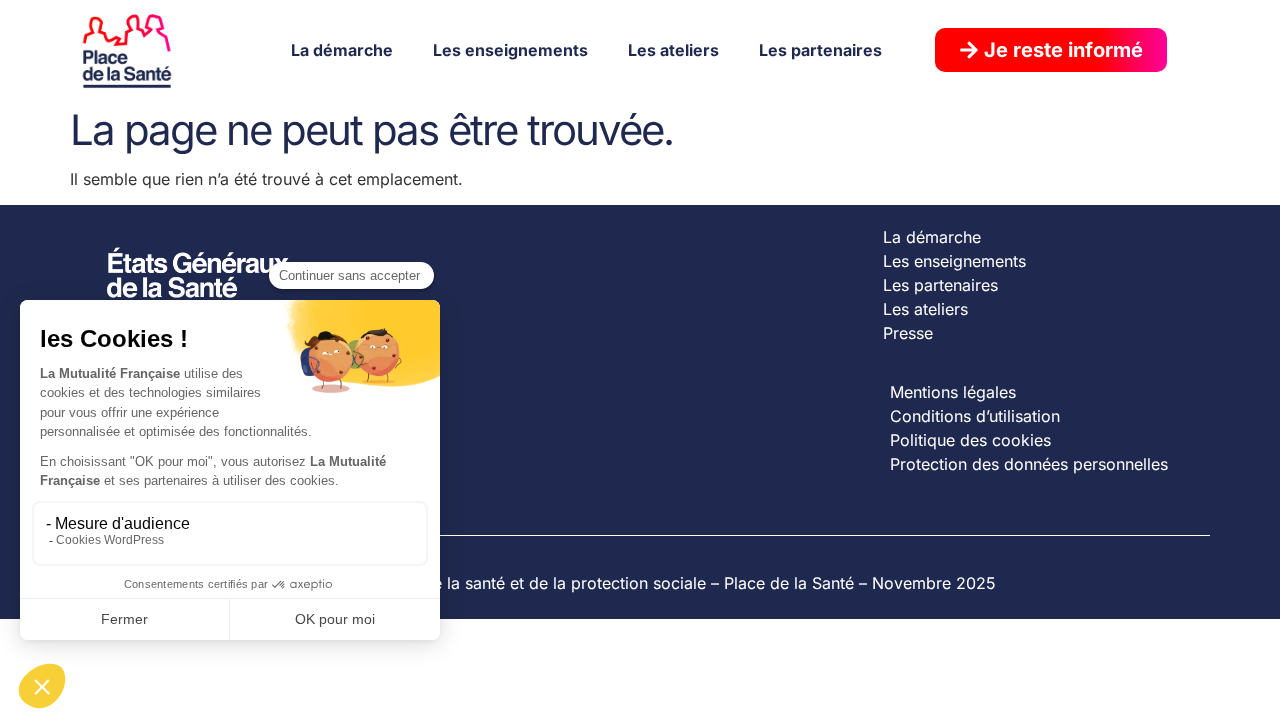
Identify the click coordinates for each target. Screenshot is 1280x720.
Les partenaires (820, 50)
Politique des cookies (970, 440)
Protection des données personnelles (1029, 464)
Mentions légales (953, 392)
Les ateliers (673, 50)
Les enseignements (510, 50)
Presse (908, 333)
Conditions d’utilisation (975, 416)
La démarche (342, 50)
